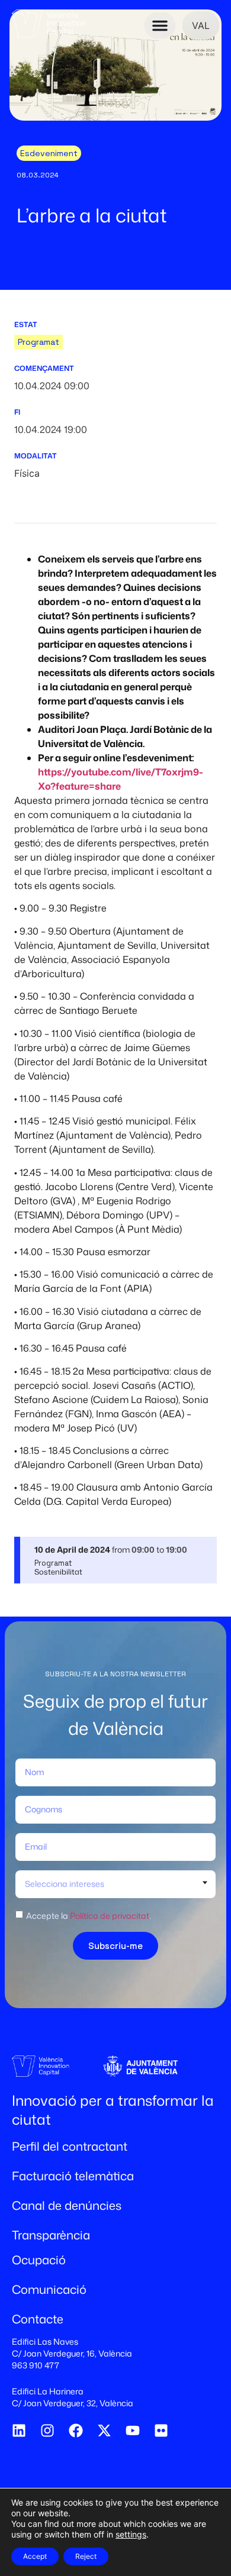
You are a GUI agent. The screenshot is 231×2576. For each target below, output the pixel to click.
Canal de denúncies (67, 2205)
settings (131, 2534)
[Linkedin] (19, 2430)
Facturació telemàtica (73, 2176)
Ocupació (39, 2260)
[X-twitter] (104, 2430)
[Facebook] (76, 2430)
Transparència (51, 2235)
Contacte (38, 2319)
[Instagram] (47, 2430)
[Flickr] (161, 2430)
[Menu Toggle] (160, 25)
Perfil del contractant (70, 2146)
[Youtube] (133, 2430)
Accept (35, 2556)
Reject (86, 2556)
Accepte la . (89, 1916)
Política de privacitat (110, 1916)
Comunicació (49, 2289)
